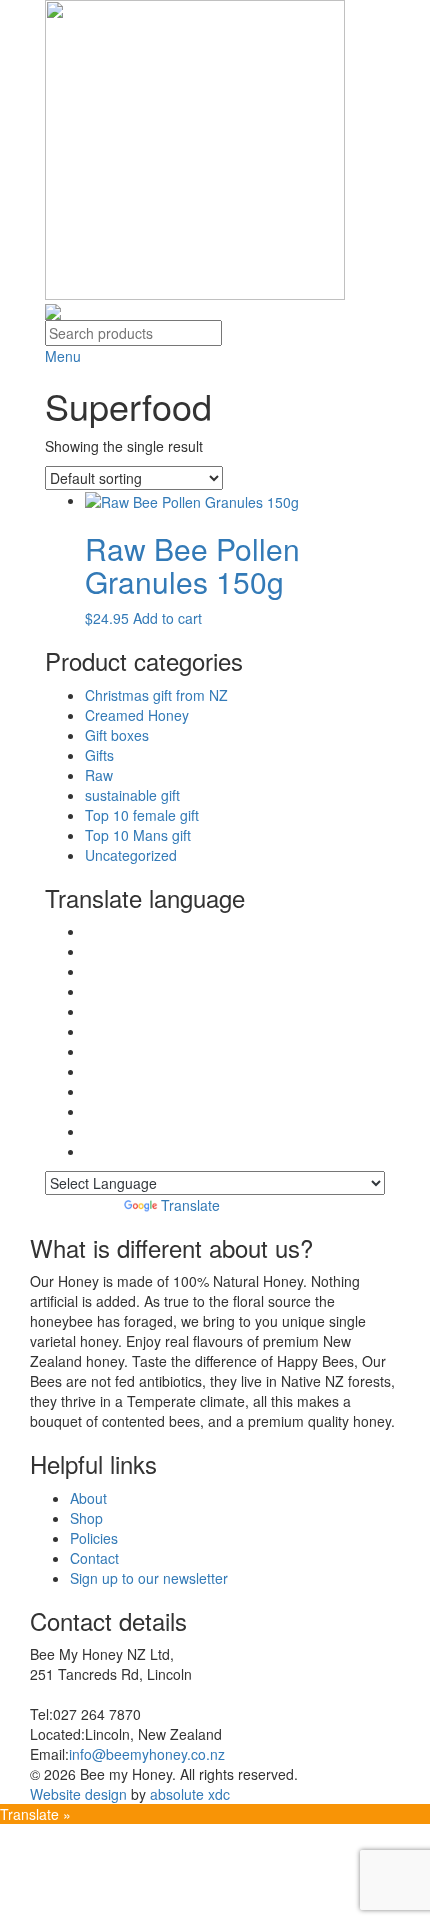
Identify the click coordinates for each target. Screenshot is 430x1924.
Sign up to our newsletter (149, 1578)
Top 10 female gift (142, 815)
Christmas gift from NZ (156, 695)
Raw (99, 775)
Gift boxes (117, 735)
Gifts (99, 755)
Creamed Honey (137, 715)
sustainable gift (132, 795)
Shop (86, 1518)
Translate (190, 1205)
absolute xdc (190, 1794)
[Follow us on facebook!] (53, 310)
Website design (78, 1794)
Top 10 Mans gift (138, 835)
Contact (94, 1558)
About (88, 1498)
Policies (94, 1538)
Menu (65, 356)
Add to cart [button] (167, 618)
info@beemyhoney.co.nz (147, 1754)
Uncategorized (131, 855)
